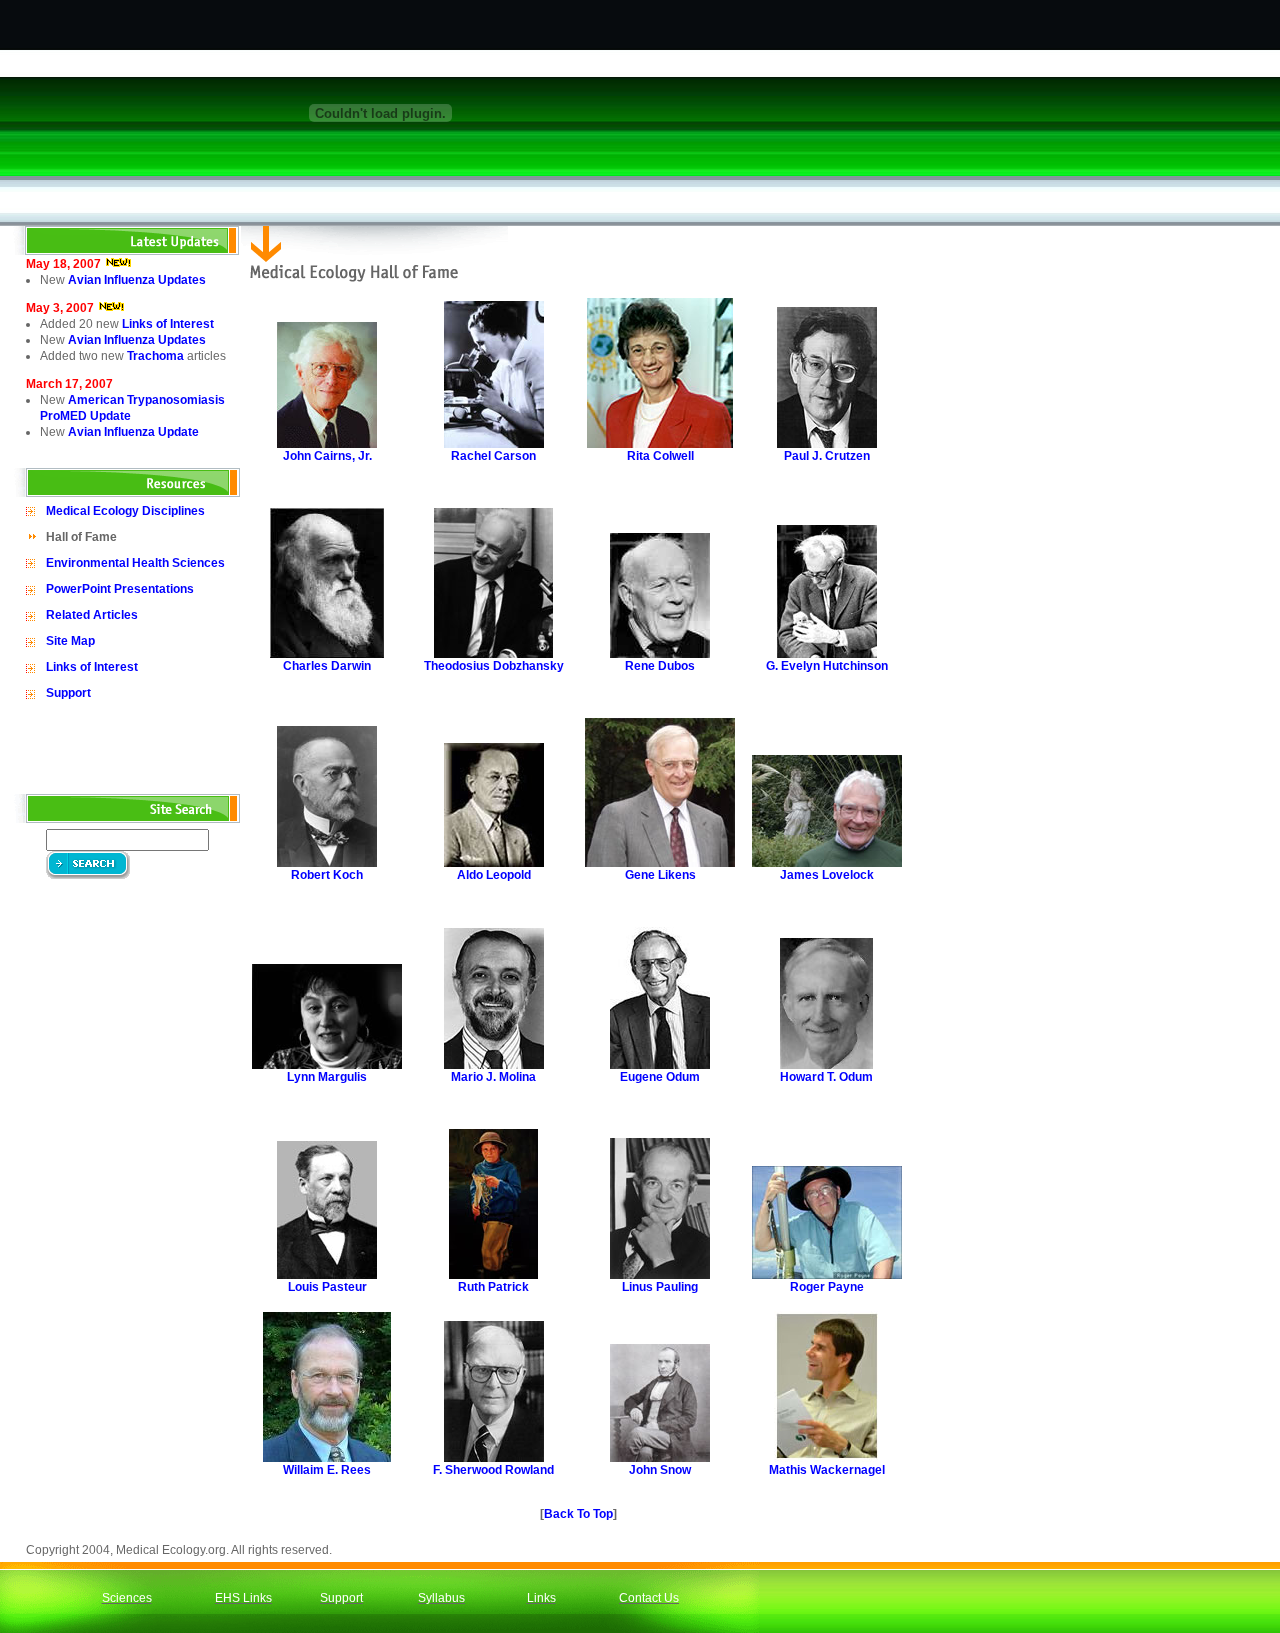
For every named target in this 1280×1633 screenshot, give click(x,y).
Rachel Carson (493, 456)
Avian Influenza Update (133, 432)
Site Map (70, 641)
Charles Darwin (327, 666)
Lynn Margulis (327, 1077)
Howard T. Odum (826, 1077)
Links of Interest (168, 324)
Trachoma (155, 356)
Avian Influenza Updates (137, 280)
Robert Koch (327, 875)
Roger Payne (827, 1287)
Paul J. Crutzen (827, 456)
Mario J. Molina (493, 1077)
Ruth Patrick (493, 1287)
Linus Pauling (660, 1287)
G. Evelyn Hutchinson (827, 666)
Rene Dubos (660, 666)
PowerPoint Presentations (120, 589)
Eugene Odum (660, 1077)
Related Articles (92, 615)
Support (68, 693)
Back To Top (578, 1514)
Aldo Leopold (494, 875)
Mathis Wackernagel (827, 1470)
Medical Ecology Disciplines (125, 511)
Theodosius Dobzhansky (494, 666)
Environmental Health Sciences (135, 563)
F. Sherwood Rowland (493, 1470)
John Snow (660, 1470)
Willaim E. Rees (327, 1470)
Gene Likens (660, 875)
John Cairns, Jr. (327, 456)
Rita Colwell (660, 456)
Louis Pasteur (327, 1287)
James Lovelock (827, 875)
